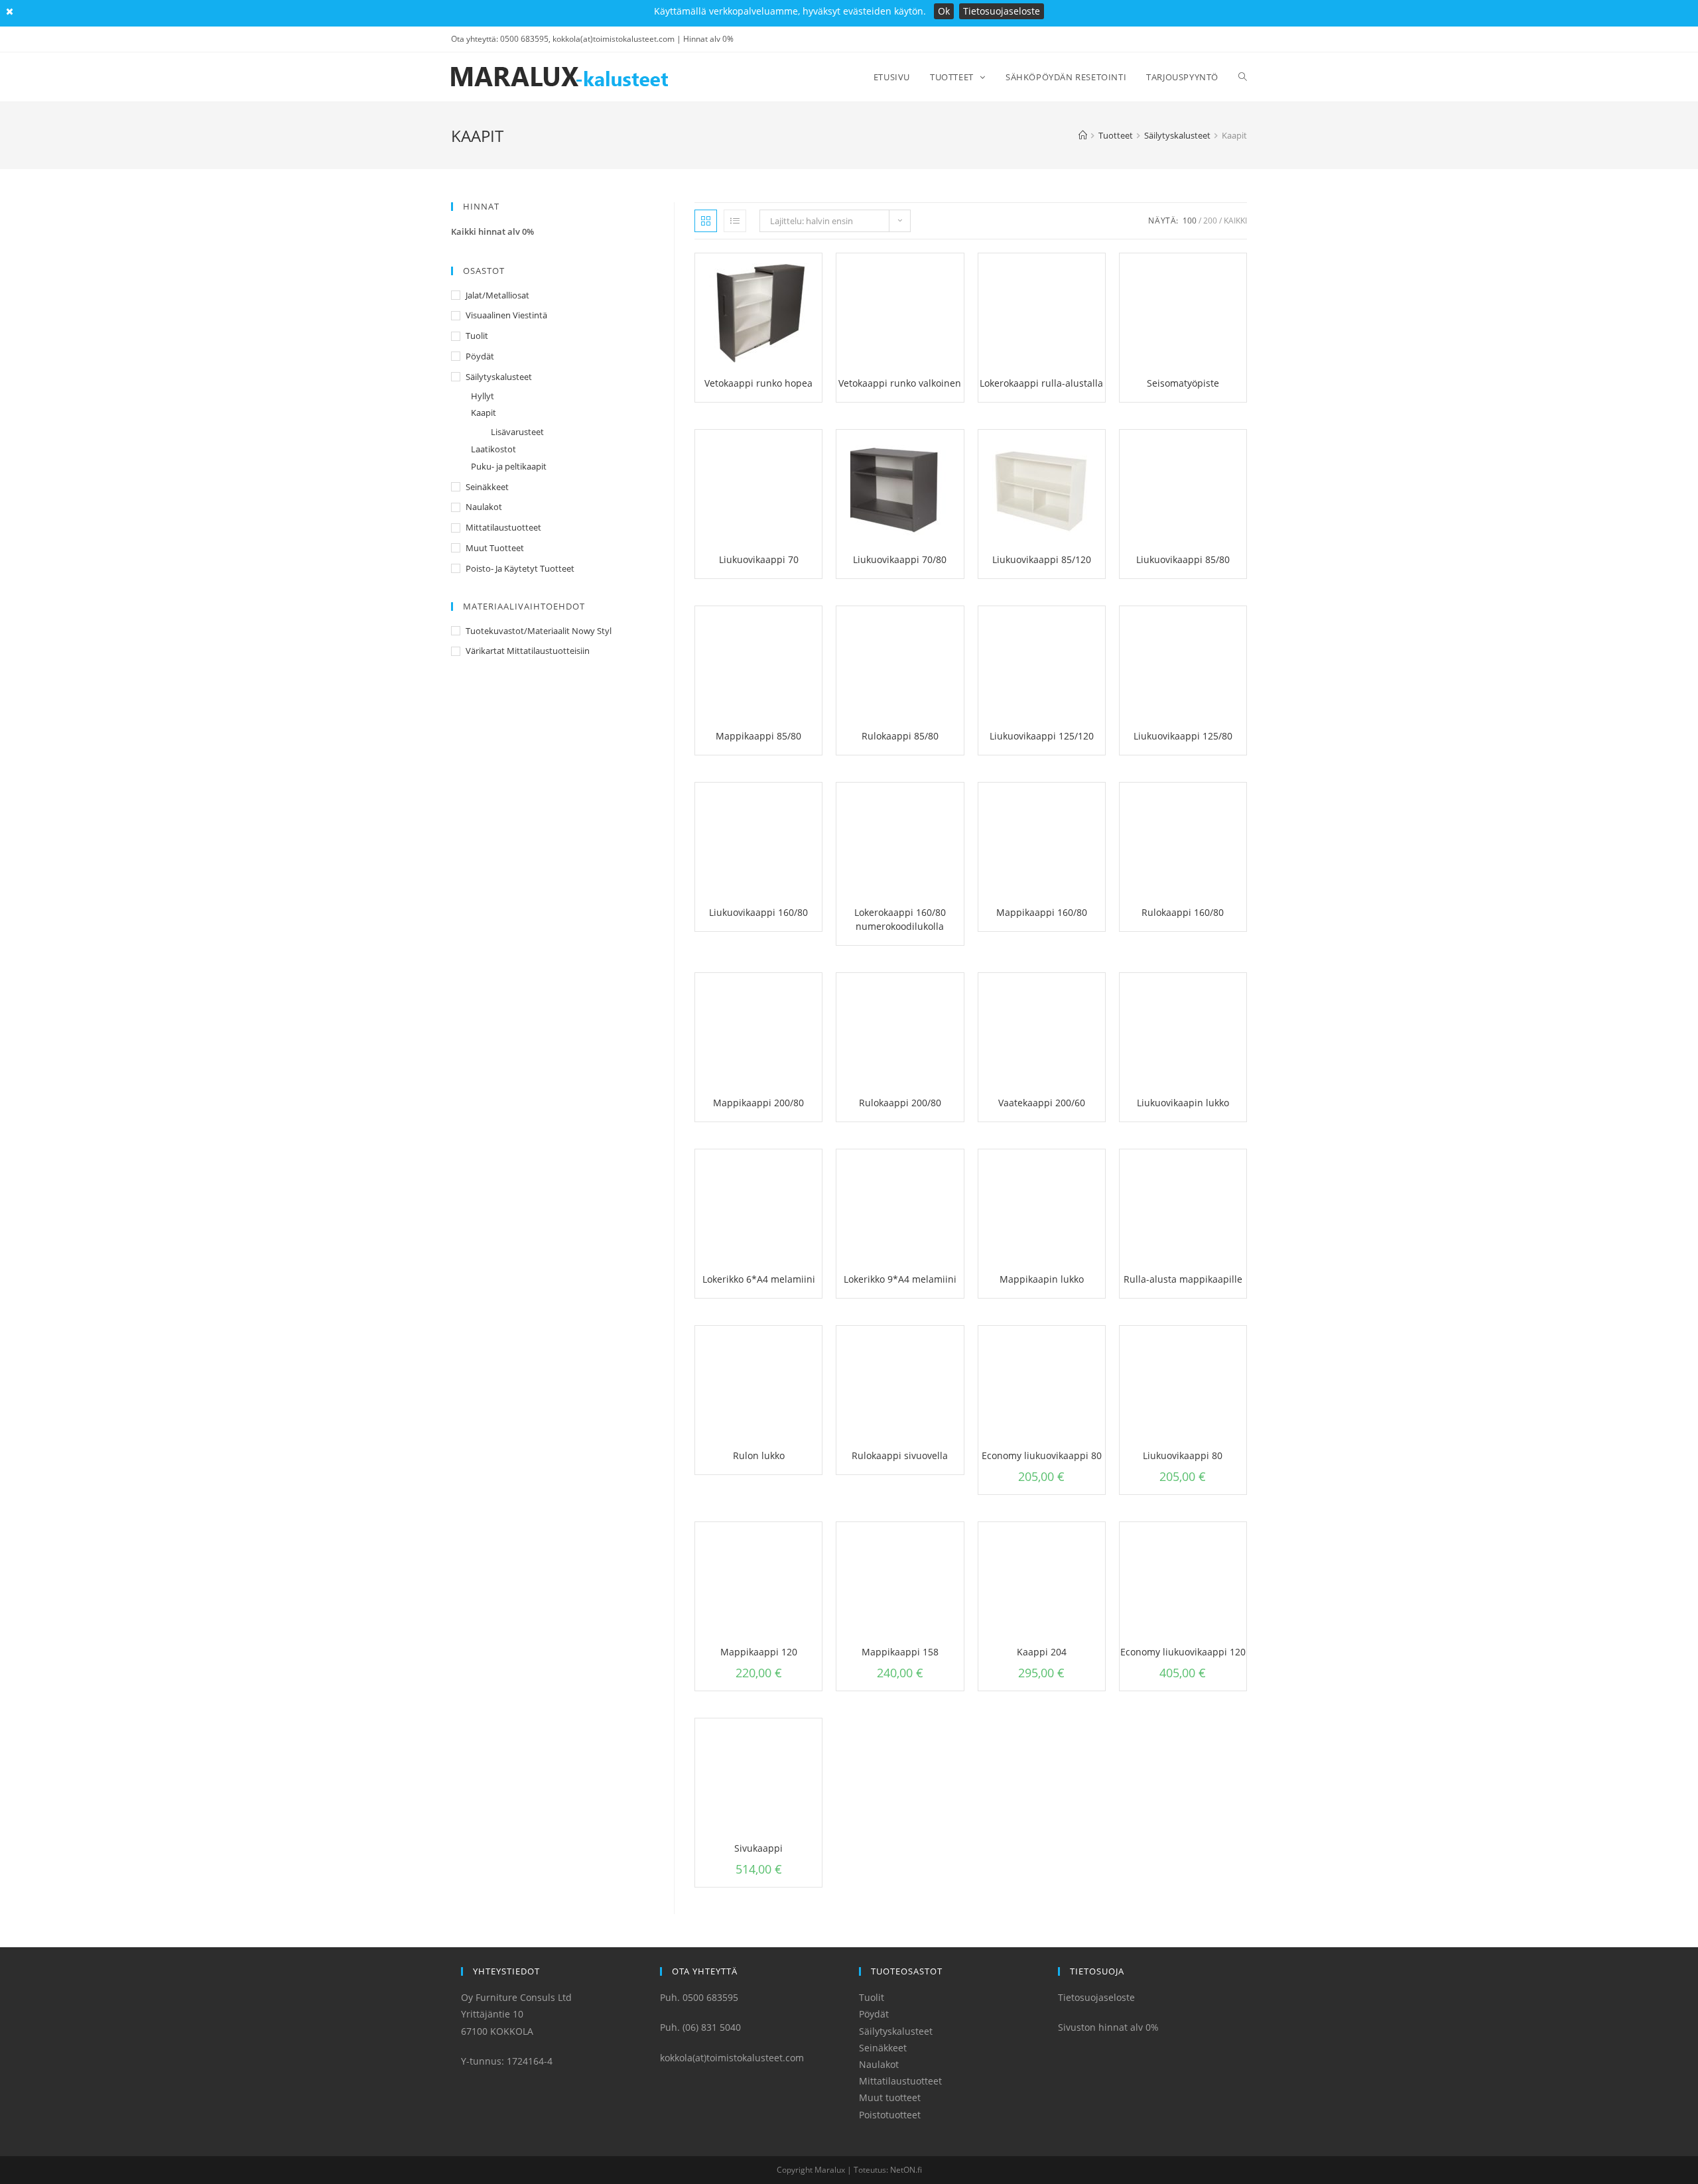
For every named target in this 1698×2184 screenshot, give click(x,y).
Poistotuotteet (890, 2115)
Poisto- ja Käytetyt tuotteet (520, 568)
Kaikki (1235, 221)
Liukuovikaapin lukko (1183, 1103)
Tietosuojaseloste (1002, 11)
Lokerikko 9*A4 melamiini (900, 1279)
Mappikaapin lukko (1042, 1279)
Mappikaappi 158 (900, 1652)
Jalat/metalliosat (497, 295)
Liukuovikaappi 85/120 (1042, 559)
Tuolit (477, 336)
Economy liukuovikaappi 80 (1042, 1455)
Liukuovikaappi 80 (1183, 1455)
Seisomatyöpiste (1183, 383)
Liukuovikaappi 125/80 (1183, 736)
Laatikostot (493, 449)
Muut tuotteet (495, 548)
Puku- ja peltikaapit (509, 466)
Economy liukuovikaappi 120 (1183, 1652)
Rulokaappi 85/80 (900, 736)
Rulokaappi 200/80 (900, 1103)
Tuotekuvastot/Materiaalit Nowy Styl (539, 631)
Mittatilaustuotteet (503, 527)
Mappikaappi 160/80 (1042, 912)
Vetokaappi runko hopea (758, 383)
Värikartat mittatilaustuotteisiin (528, 651)
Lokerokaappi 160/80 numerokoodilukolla (900, 919)
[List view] (735, 221)
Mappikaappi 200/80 (758, 1103)
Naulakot (484, 507)
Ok (944, 11)
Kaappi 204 (1042, 1652)
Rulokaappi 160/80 (1183, 912)
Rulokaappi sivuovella (900, 1455)
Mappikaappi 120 (759, 1652)
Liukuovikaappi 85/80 (1183, 559)
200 (1210, 221)
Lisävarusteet (517, 432)
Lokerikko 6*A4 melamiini (759, 1279)
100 (1190, 221)
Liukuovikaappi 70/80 (900, 559)
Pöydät (480, 356)
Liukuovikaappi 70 (759, 559)
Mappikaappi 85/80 (758, 736)
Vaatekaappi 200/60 (1042, 1103)
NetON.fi (906, 2170)
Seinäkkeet (487, 487)
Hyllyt (483, 396)
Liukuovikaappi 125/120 (1042, 736)
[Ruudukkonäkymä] (706, 221)
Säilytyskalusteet (499, 377)
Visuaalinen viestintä (506, 315)
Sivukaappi (758, 1848)
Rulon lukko (759, 1455)
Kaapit (484, 413)
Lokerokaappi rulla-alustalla (1041, 383)
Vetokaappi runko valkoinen (900, 383)
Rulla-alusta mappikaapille (1183, 1279)
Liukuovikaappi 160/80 (758, 912)
